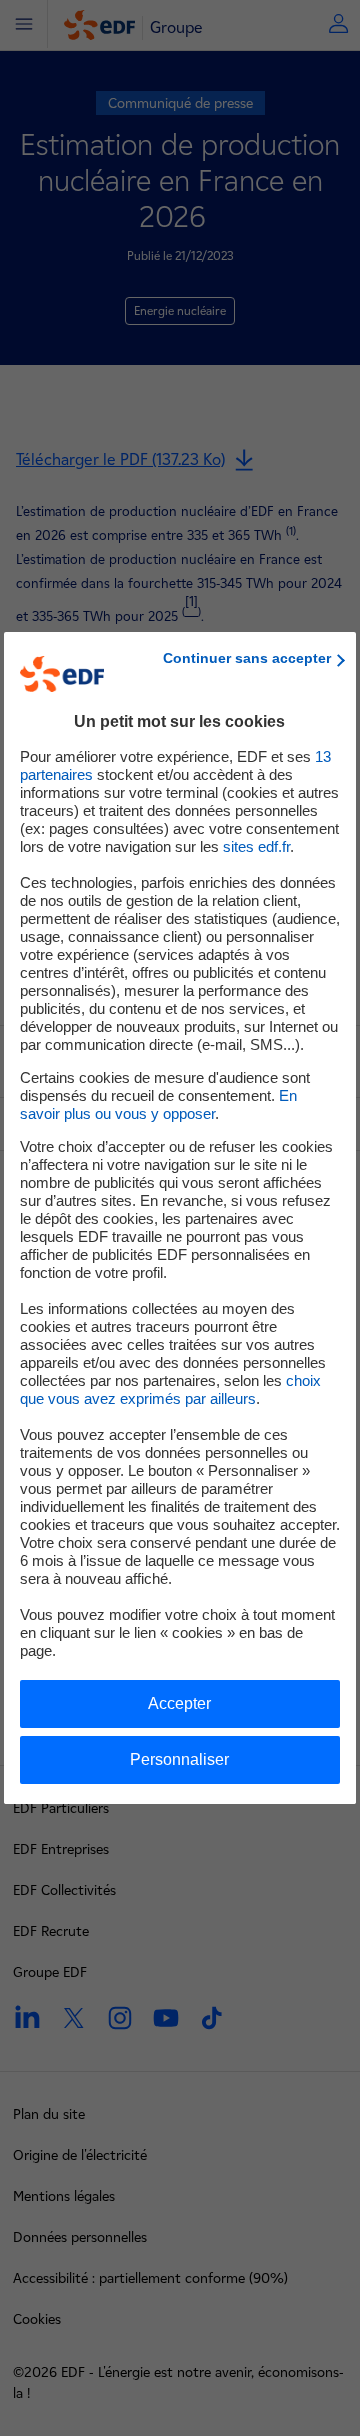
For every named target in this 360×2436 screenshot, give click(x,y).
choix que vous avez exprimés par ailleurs (170, 1389)
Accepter (179, 1703)
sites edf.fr (256, 846)
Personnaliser (179, 1759)
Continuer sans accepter (247, 658)
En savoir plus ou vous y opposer (158, 1104)
